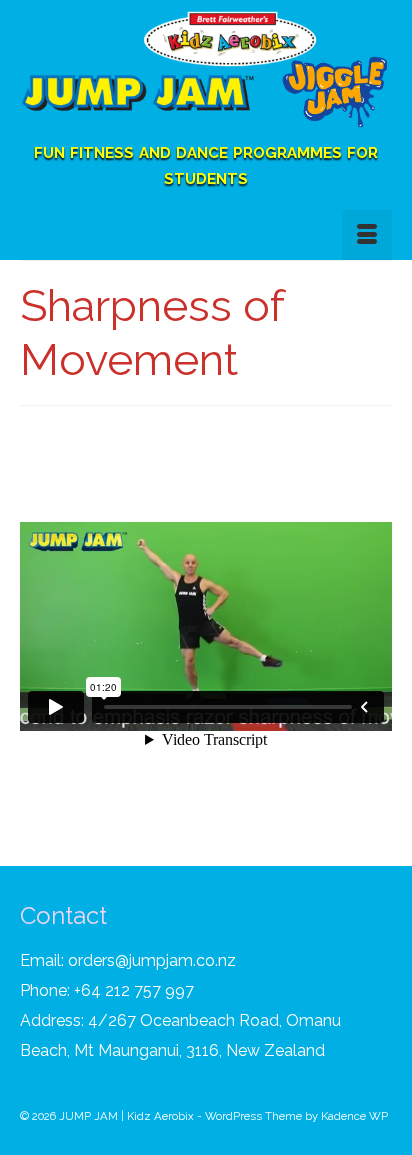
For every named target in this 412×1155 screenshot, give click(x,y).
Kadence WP (354, 1116)
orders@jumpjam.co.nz (152, 960)
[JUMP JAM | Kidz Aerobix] (206, 73)
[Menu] (367, 235)
